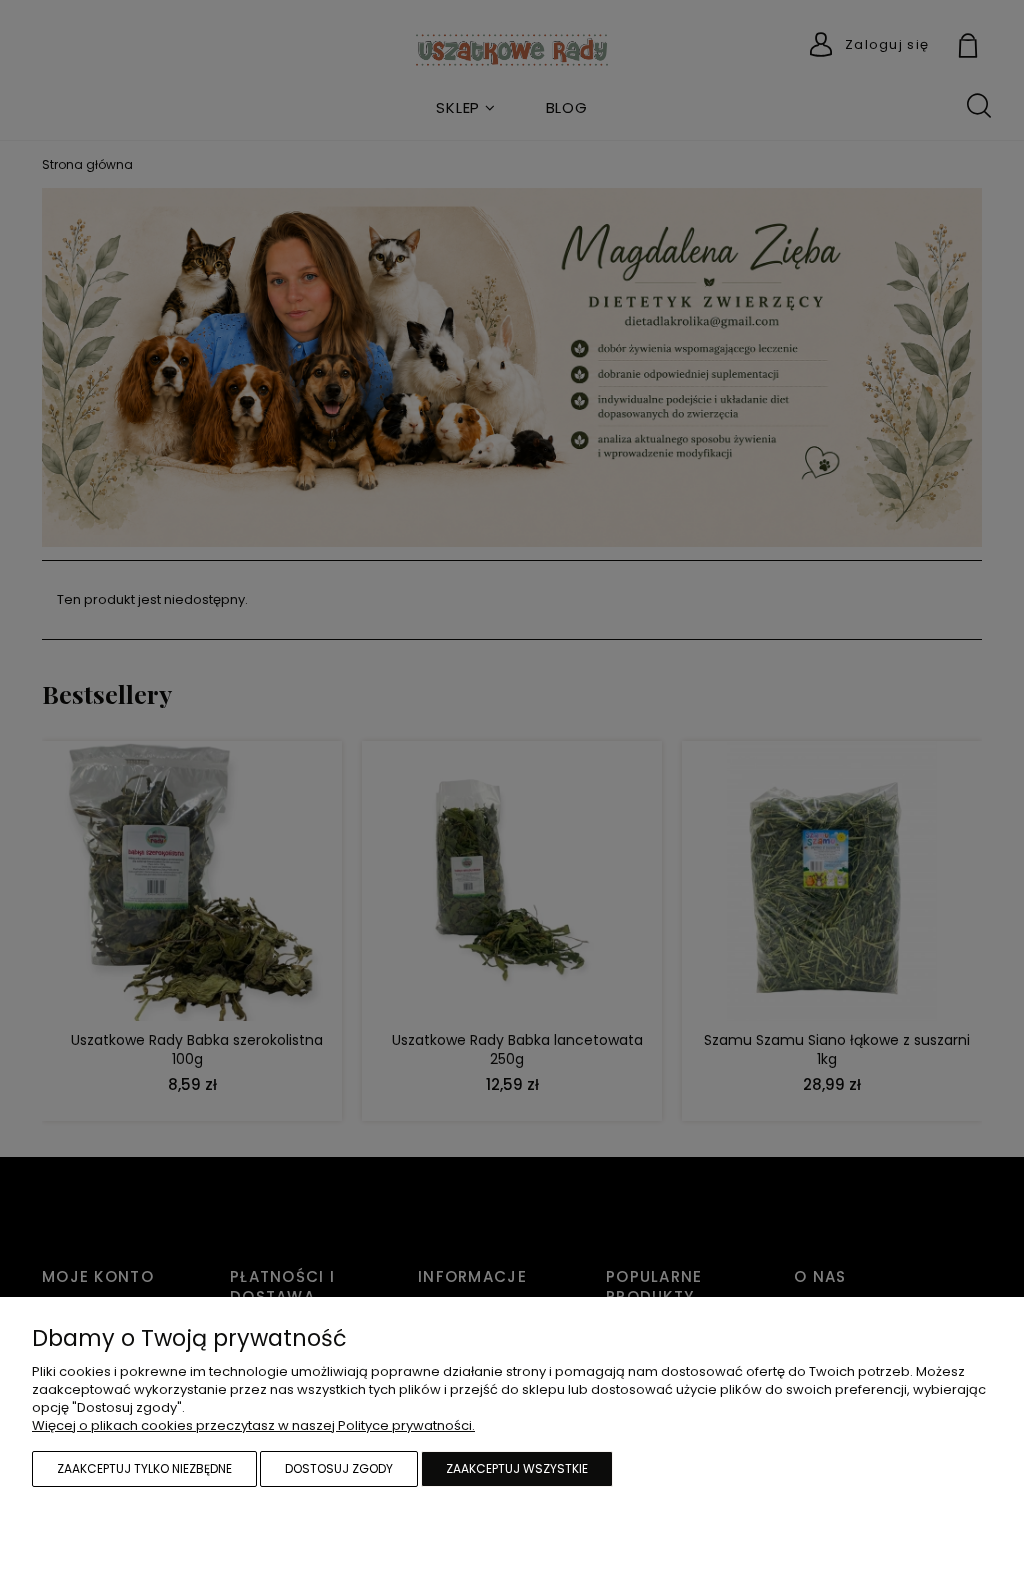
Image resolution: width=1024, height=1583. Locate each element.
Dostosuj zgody (339, 1468)
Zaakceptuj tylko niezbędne (144, 1468)
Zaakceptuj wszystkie (517, 1468)
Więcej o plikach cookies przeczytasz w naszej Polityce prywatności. (253, 1425)
